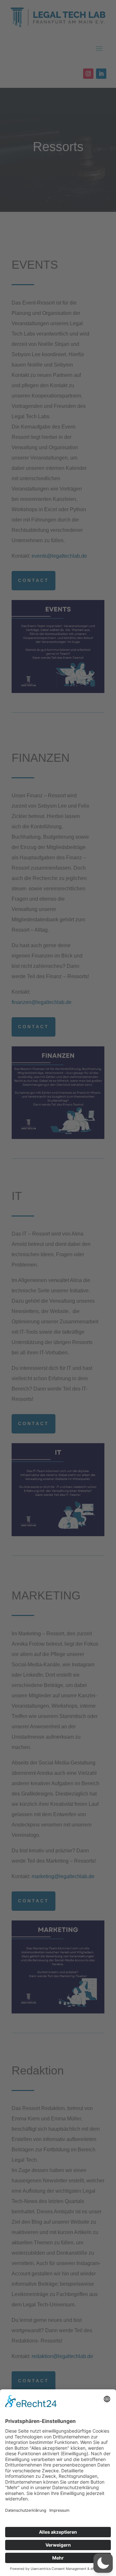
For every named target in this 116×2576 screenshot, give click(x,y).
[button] (103, 2563)
